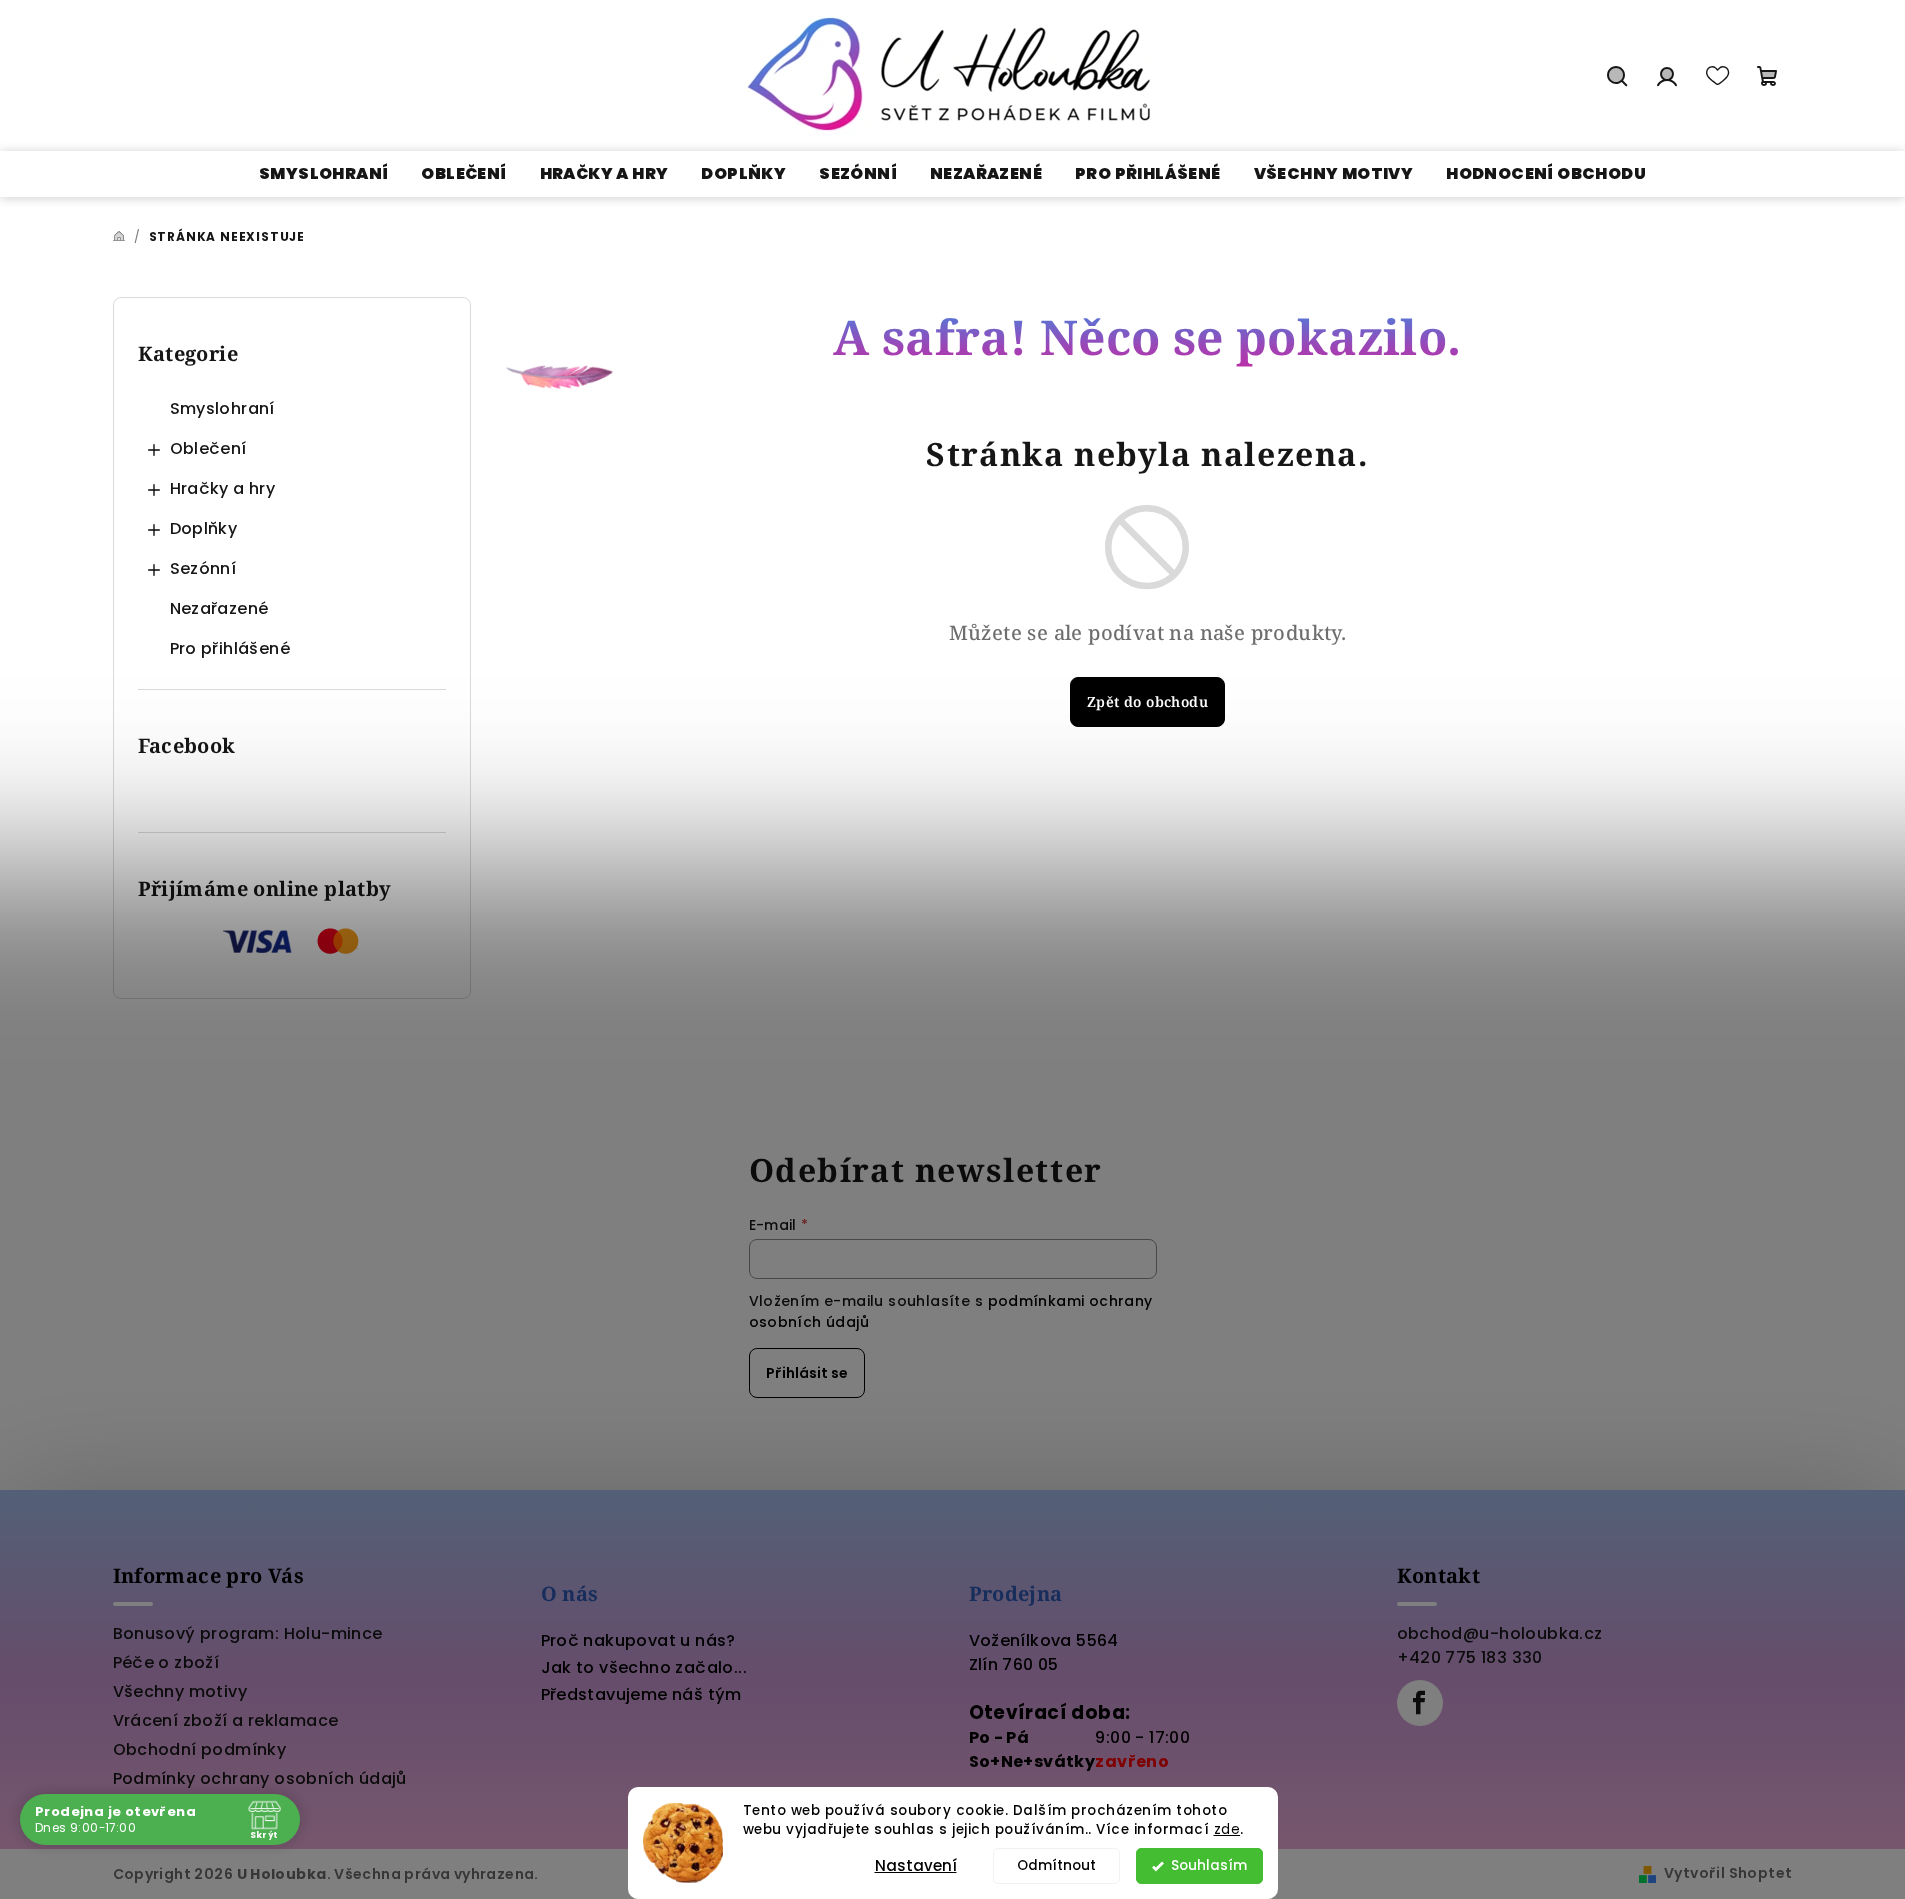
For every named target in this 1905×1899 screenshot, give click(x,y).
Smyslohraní (222, 408)
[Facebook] (1420, 1703)
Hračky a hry (223, 488)
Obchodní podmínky (200, 1749)
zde (1227, 1829)
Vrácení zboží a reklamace (226, 1720)
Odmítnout (1056, 1865)
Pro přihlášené (230, 648)
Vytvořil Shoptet (1728, 1873)
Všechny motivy (180, 1691)
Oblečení (208, 448)
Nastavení (916, 1865)
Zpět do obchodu (1147, 701)
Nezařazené (219, 608)
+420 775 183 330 (1470, 1657)
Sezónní (203, 568)
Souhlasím (1209, 1865)
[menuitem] (323, 174)
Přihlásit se (807, 1373)
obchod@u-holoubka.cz (1500, 1633)
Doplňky (204, 528)
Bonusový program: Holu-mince (248, 1633)
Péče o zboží (166, 1662)
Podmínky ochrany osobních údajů (260, 1778)
